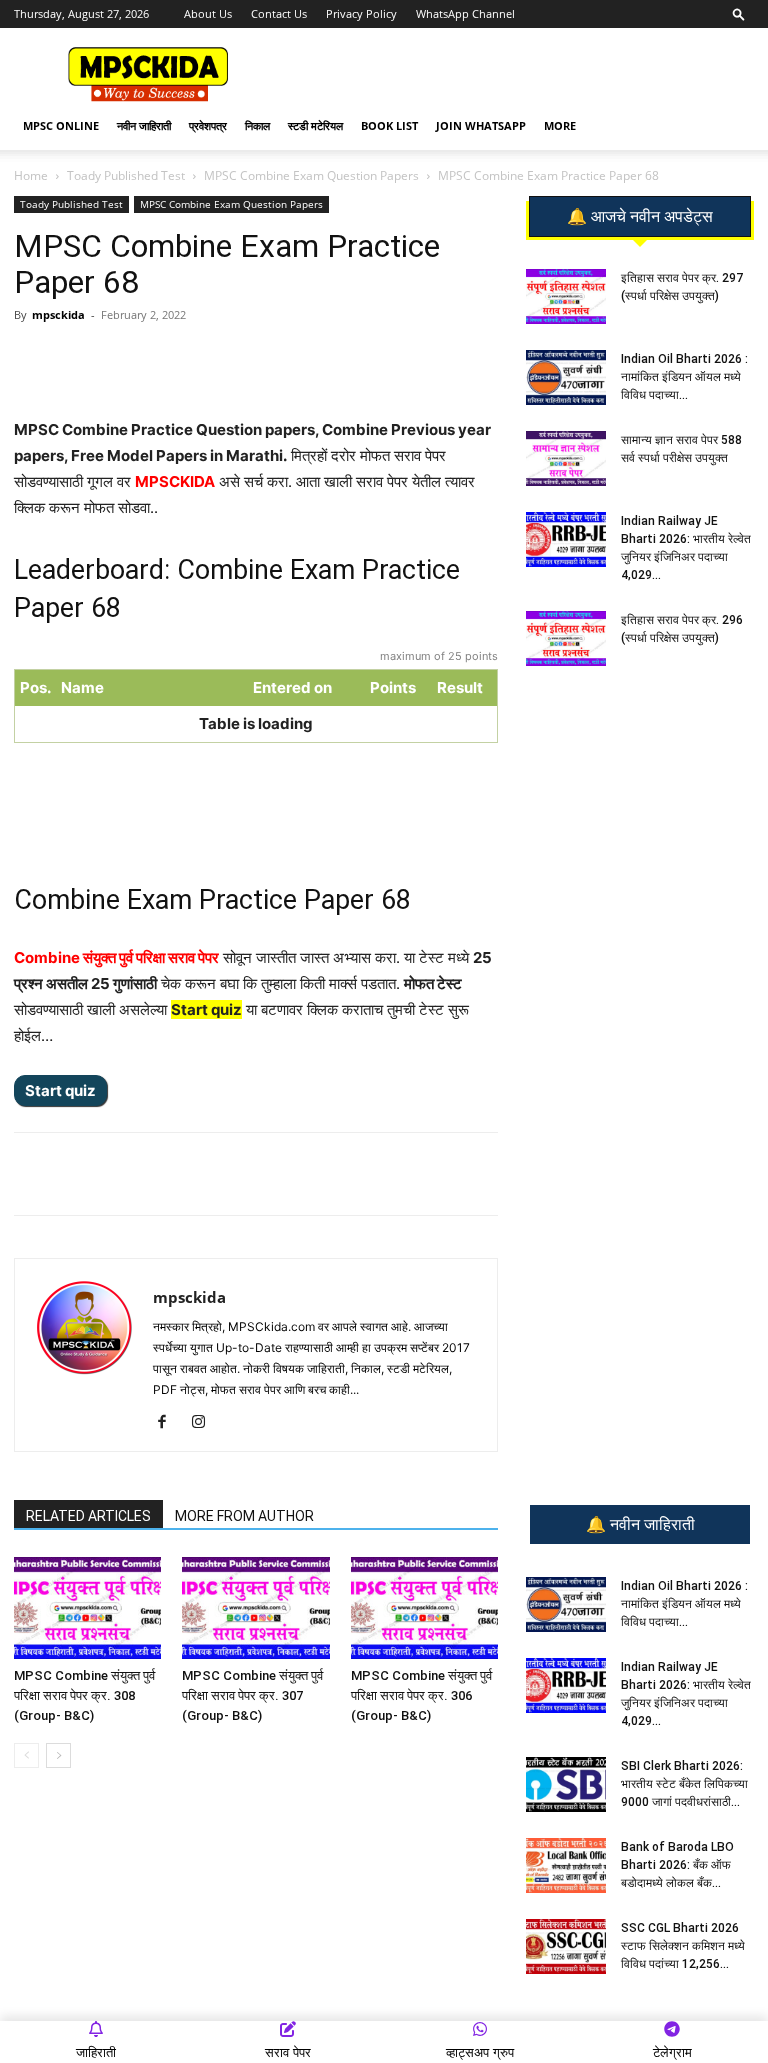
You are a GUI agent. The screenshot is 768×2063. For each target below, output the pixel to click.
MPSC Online (61, 125)
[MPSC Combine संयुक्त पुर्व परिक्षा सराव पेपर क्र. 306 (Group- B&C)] (424, 1607)
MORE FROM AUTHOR (244, 1516)
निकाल (257, 125)
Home (31, 175)
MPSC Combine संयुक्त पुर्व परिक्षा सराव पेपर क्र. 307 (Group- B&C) (252, 1695)
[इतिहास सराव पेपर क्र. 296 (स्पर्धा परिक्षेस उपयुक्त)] (566, 638)
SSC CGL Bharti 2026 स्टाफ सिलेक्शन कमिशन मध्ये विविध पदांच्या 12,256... (683, 1946)
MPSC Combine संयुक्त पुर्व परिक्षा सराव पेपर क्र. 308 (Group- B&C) (84, 1695)
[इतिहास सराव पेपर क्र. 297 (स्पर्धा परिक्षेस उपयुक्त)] (566, 296)
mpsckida (58, 314)
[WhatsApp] (155, 360)
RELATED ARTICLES (88, 1516)
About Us (208, 13)
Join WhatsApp (481, 125)
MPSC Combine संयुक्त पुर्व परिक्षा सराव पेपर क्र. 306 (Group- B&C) (421, 1695)
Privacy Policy (361, 13)
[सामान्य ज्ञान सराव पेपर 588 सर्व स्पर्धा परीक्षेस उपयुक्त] (566, 458)
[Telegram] (201, 360)
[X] (293, 360)
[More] (340, 360)
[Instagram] (205, 1423)
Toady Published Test (126, 175)
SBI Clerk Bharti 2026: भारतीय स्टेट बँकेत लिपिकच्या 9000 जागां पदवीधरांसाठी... (684, 1784)
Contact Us (279, 13)
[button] (739, 13)
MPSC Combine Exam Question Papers (311, 175)
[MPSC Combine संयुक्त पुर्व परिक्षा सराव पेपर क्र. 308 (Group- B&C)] (87, 1607)
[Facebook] (247, 360)
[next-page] (58, 1755)
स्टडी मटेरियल (315, 125)
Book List (389, 125)
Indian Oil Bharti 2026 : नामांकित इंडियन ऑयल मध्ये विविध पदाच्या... (684, 377)
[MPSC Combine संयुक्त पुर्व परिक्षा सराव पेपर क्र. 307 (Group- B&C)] (255, 1607)
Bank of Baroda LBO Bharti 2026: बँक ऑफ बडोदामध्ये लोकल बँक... (677, 1865)
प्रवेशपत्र (208, 125)
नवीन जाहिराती (144, 125)
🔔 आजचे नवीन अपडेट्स (640, 217)
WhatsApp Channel (465, 13)
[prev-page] (26, 1755)
